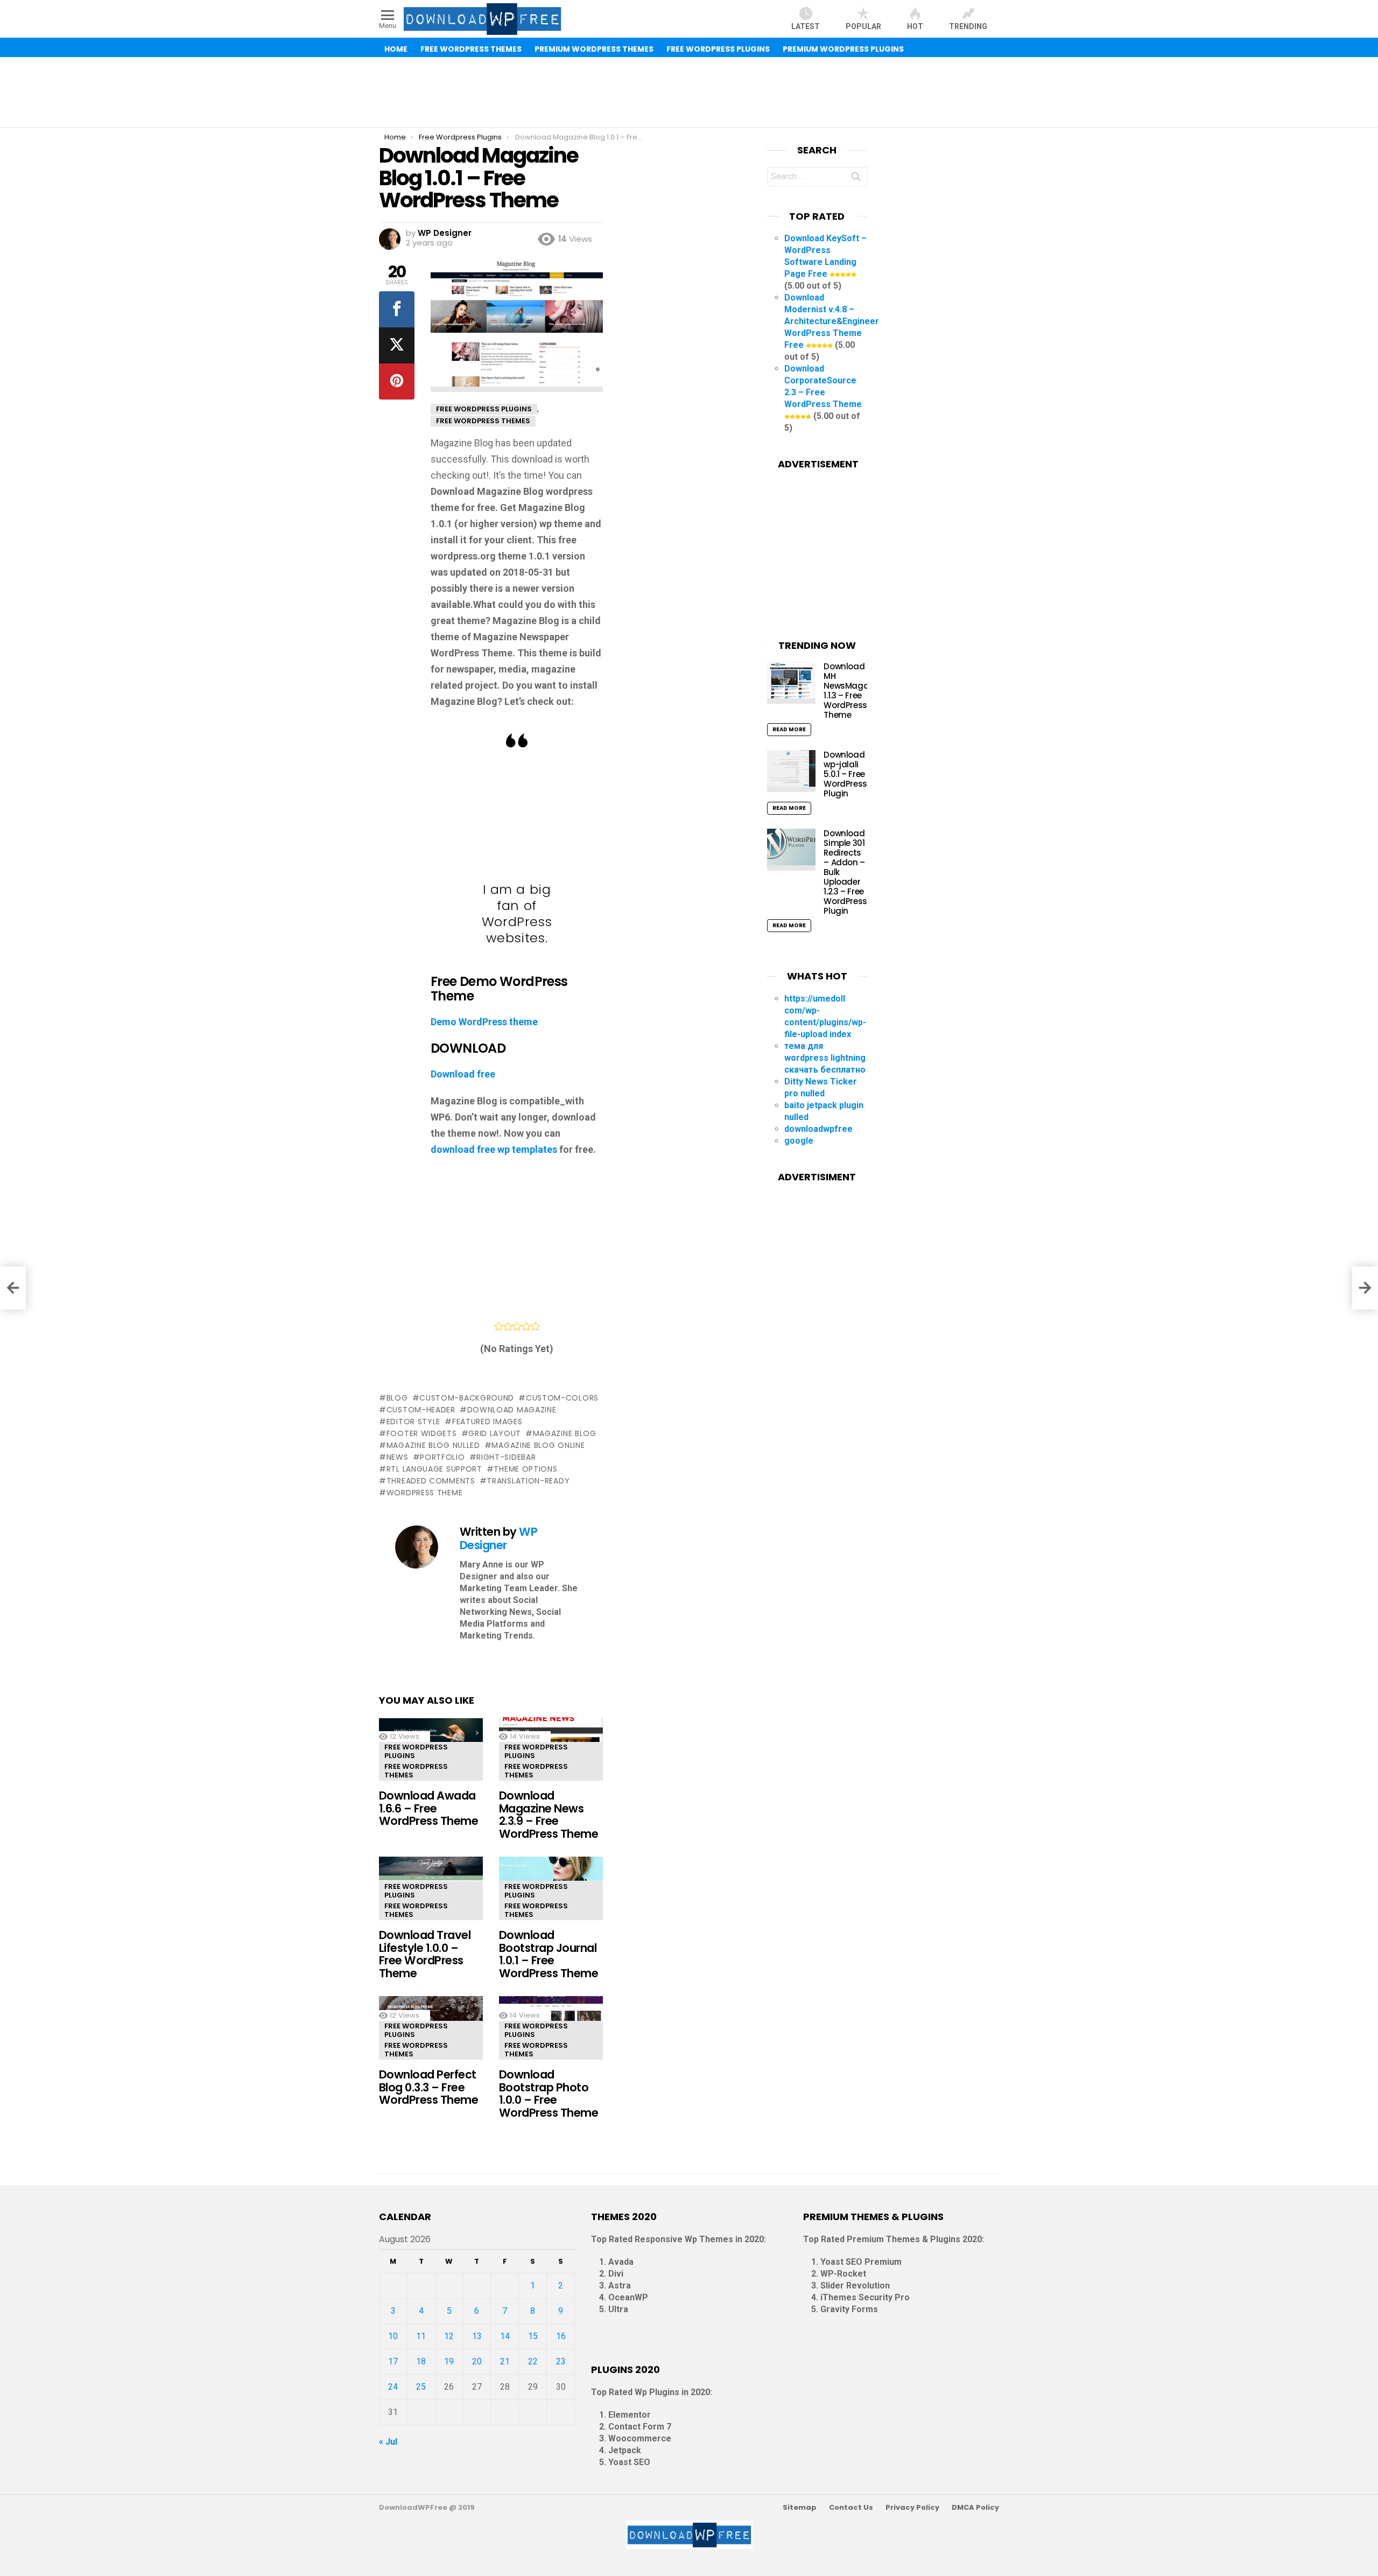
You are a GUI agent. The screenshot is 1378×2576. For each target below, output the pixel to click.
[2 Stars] (508, 1326)
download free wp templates (494, 1149)
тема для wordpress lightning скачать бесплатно (825, 1058)
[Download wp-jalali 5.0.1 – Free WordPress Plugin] (791, 771)
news (398, 1457)
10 (393, 2336)
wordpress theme (424, 1493)
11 (421, 2336)
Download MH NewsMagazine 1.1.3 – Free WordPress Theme (854, 691)
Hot (915, 26)
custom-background (467, 1398)
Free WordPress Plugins (718, 49)
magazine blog (565, 1433)
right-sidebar (506, 1457)
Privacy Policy (912, 2508)
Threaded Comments (431, 1481)
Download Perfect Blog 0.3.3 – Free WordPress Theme (428, 2087)
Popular (863, 26)
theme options (525, 1469)
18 (421, 2361)
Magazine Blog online (538, 1445)
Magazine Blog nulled (433, 1445)
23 (561, 2361)
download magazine (512, 1410)
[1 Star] (499, 1326)
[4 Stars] (526, 1326)
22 (533, 2361)
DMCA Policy (975, 2508)
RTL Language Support (434, 1469)
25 (421, 2387)
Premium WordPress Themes (594, 49)
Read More (789, 729)
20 (477, 2361)
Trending (968, 26)
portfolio (442, 1457)
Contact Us (851, 2508)
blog (397, 1398)
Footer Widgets (422, 1433)
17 (393, 2361)
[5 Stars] (535, 1326)
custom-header (421, 1410)
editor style (413, 1422)
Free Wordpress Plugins (416, 1751)
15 (533, 2336)
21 (505, 2361)
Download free (463, 1074)
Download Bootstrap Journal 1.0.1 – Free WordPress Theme (549, 1954)
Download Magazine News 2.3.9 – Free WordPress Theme (549, 1815)
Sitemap (800, 2508)
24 (393, 2387)
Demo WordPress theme (484, 1022)
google (799, 1141)
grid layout (495, 1433)
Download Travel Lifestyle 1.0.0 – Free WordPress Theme (425, 1954)
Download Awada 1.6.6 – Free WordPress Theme (428, 1808)
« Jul (388, 2442)
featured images (487, 1422)
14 (505, 2336)
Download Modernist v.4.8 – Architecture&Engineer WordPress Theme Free (832, 321)
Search (856, 179)
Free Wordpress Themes (416, 1771)
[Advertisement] (689, 92)
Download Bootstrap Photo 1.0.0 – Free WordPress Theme (549, 2094)
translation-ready (528, 1481)
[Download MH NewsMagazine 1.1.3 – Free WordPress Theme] (791, 683)
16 (561, 2336)
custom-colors (562, 1398)
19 (449, 2361)
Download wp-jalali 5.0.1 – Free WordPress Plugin (845, 774)
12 (449, 2336)
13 (477, 2336)
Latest (806, 26)
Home (396, 49)
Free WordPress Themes (471, 49)
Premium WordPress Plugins (843, 49)
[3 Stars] (517, 1326)
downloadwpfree (818, 1129)
